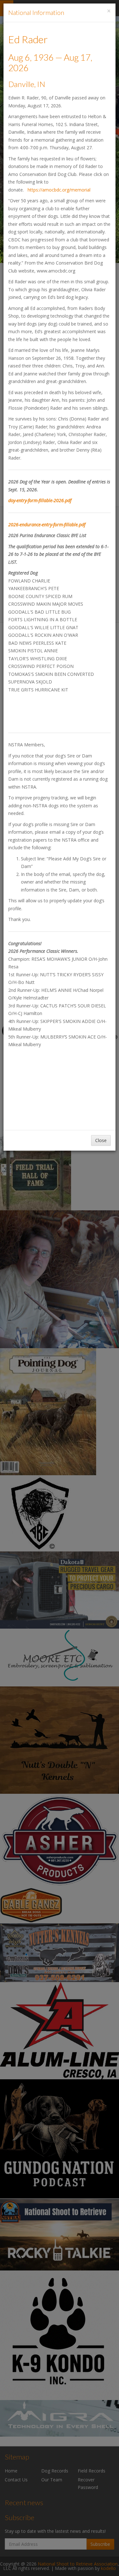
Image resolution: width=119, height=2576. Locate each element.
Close (101, 1140)
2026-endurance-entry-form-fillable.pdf (47, 525)
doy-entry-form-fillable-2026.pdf (40, 500)
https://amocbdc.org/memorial (59, 190)
